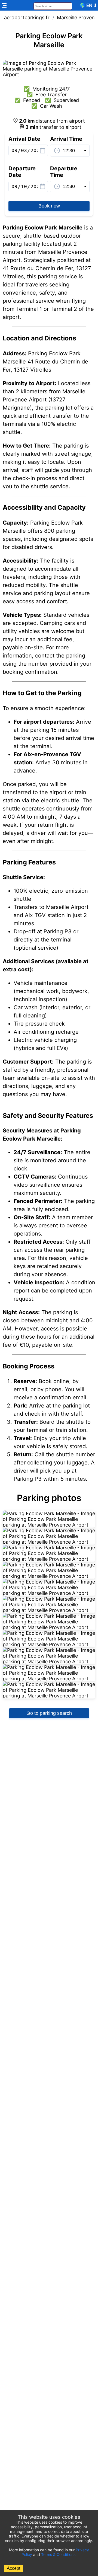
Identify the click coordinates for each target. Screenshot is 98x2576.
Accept (13, 2568)
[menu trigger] (4, 5)
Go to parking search (49, 1713)
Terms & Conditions (58, 2554)
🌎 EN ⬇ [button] (88, 5)
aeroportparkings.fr (27, 17)
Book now (49, 206)
